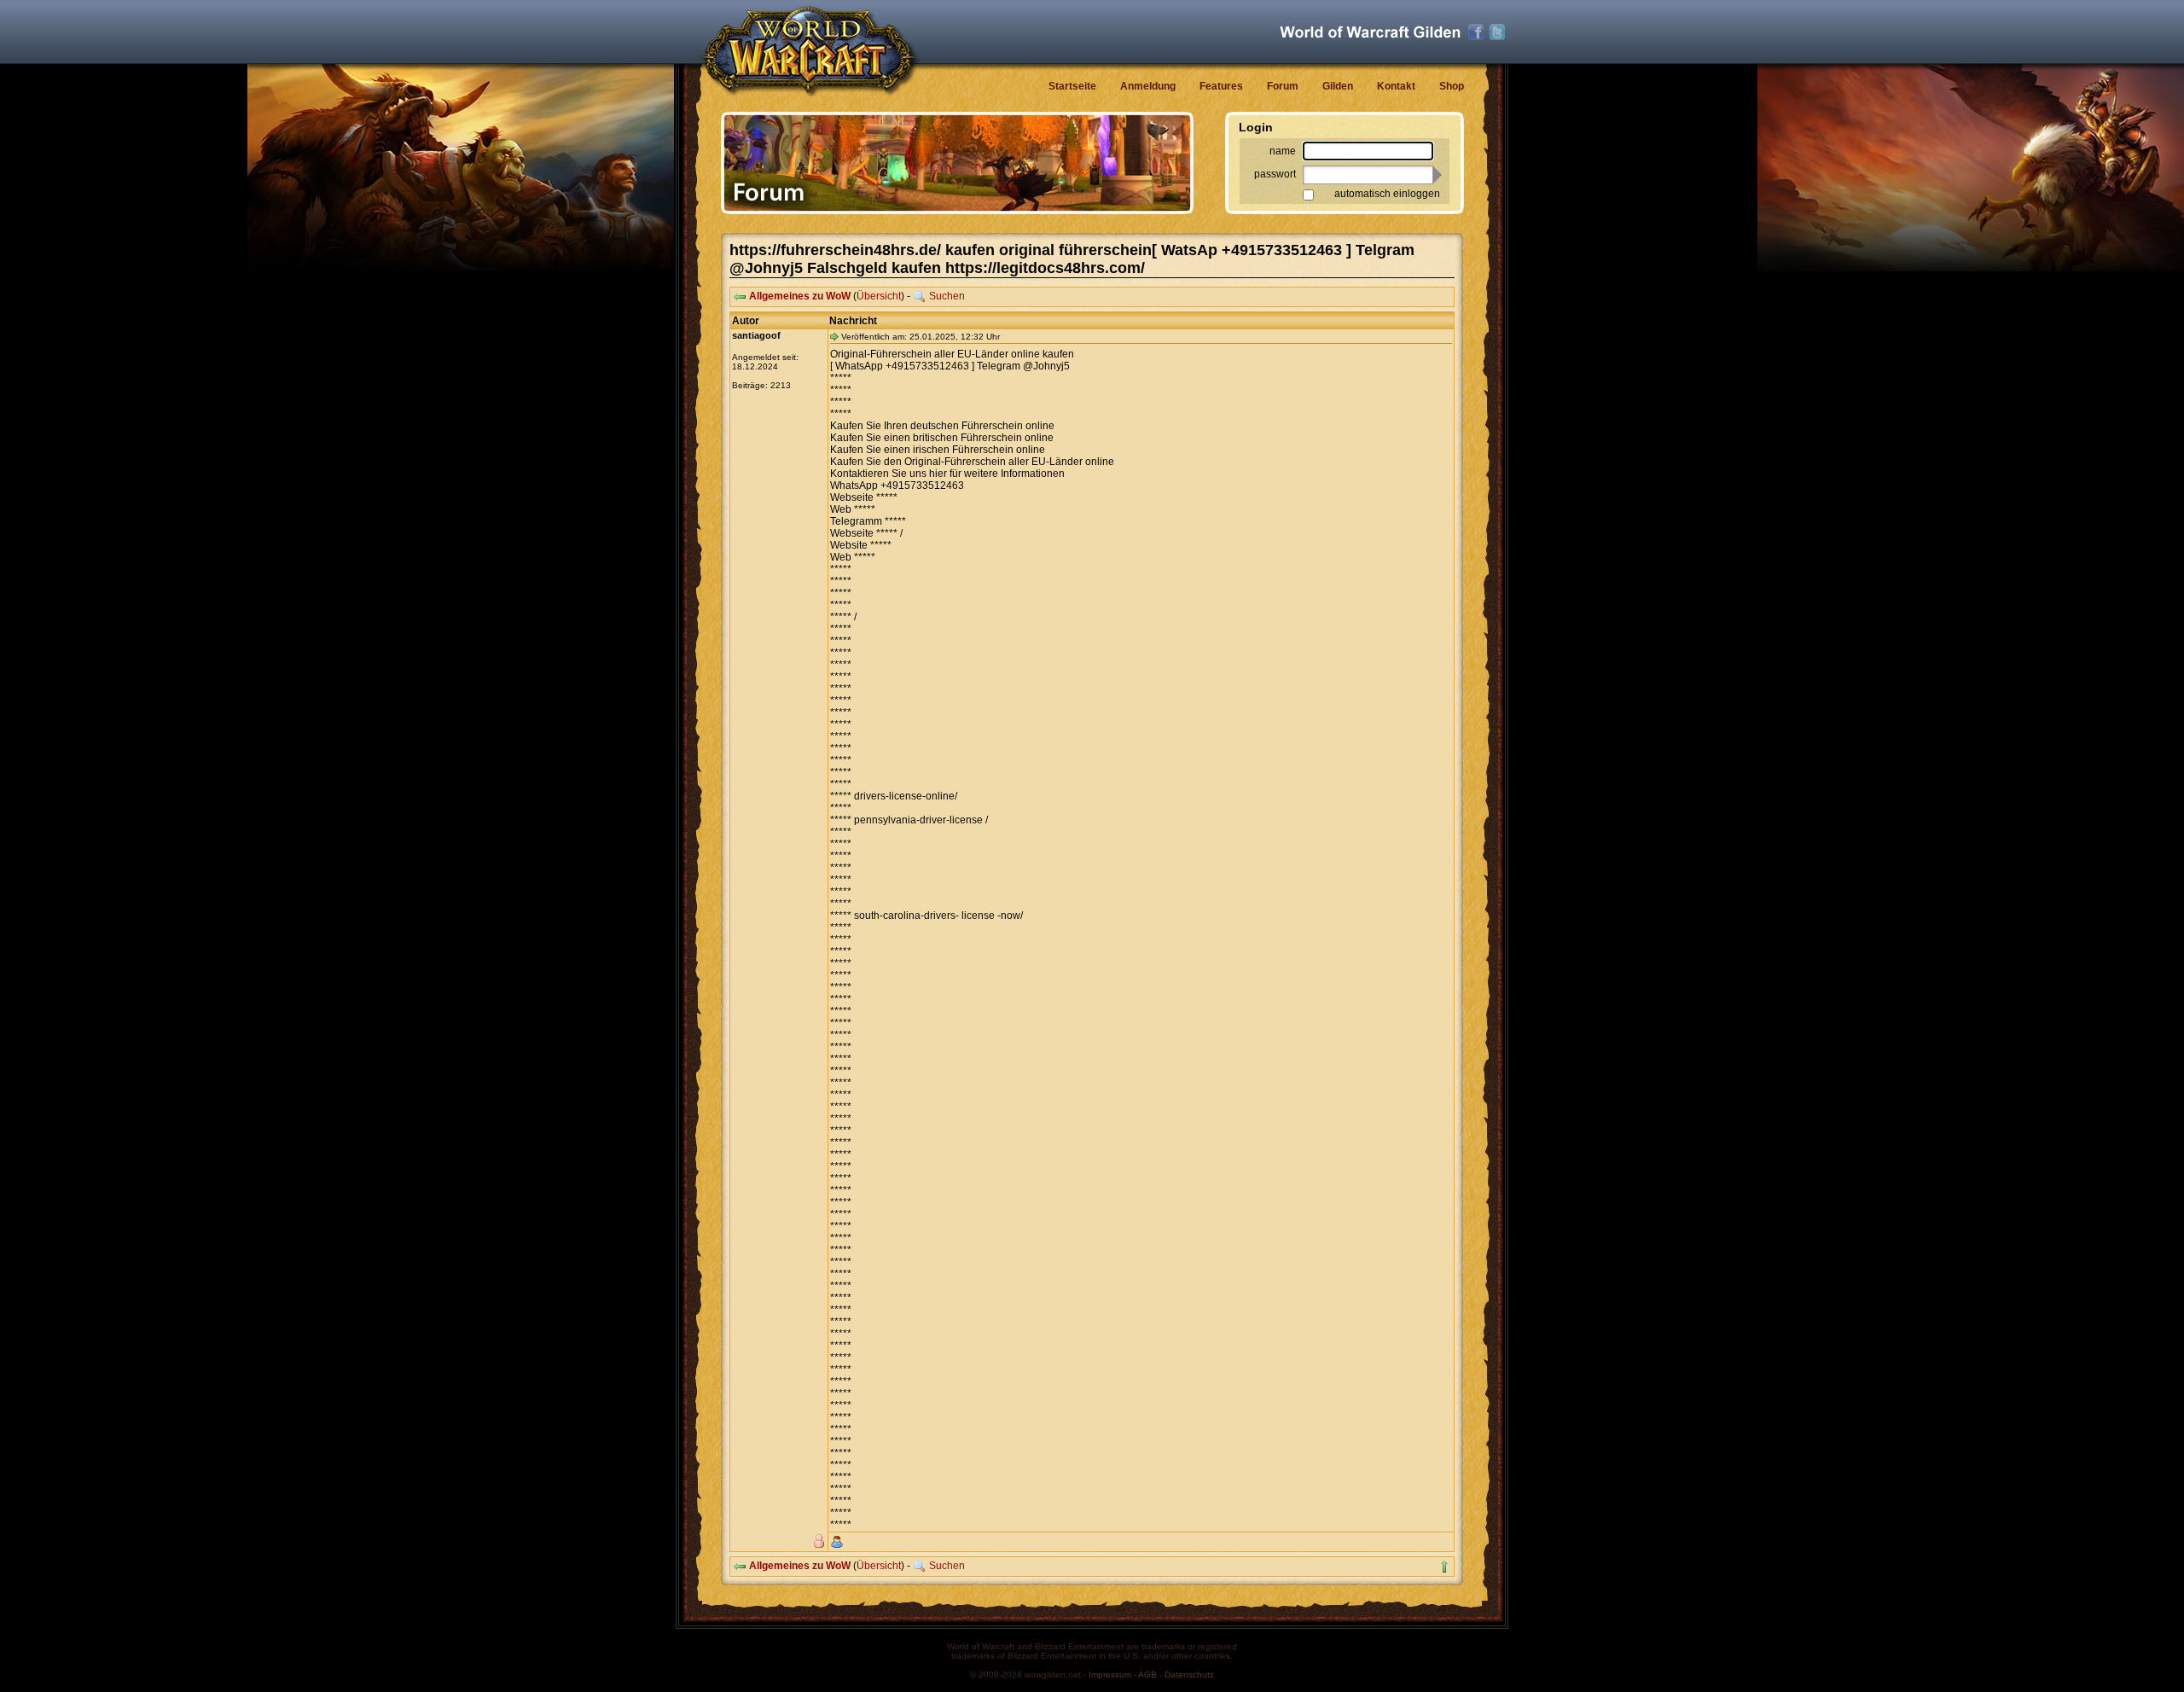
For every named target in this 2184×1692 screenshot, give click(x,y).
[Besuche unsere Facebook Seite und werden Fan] (1476, 32)
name (1283, 151)
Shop (1452, 86)
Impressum (1110, 1675)
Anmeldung (1148, 86)
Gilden (1338, 86)
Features (1221, 86)
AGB (1147, 1675)
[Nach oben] (1444, 1567)
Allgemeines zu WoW (800, 296)
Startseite (1072, 86)
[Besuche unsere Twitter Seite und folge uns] (1497, 32)
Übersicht (879, 296)
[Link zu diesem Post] (834, 336)
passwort (1275, 174)
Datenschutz (1189, 1675)
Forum (1283, 86)
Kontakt (1396, 86)
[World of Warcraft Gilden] (1370, 32)
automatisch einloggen (1387, 194)
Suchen (947, 296)
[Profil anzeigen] (837, 1542)
